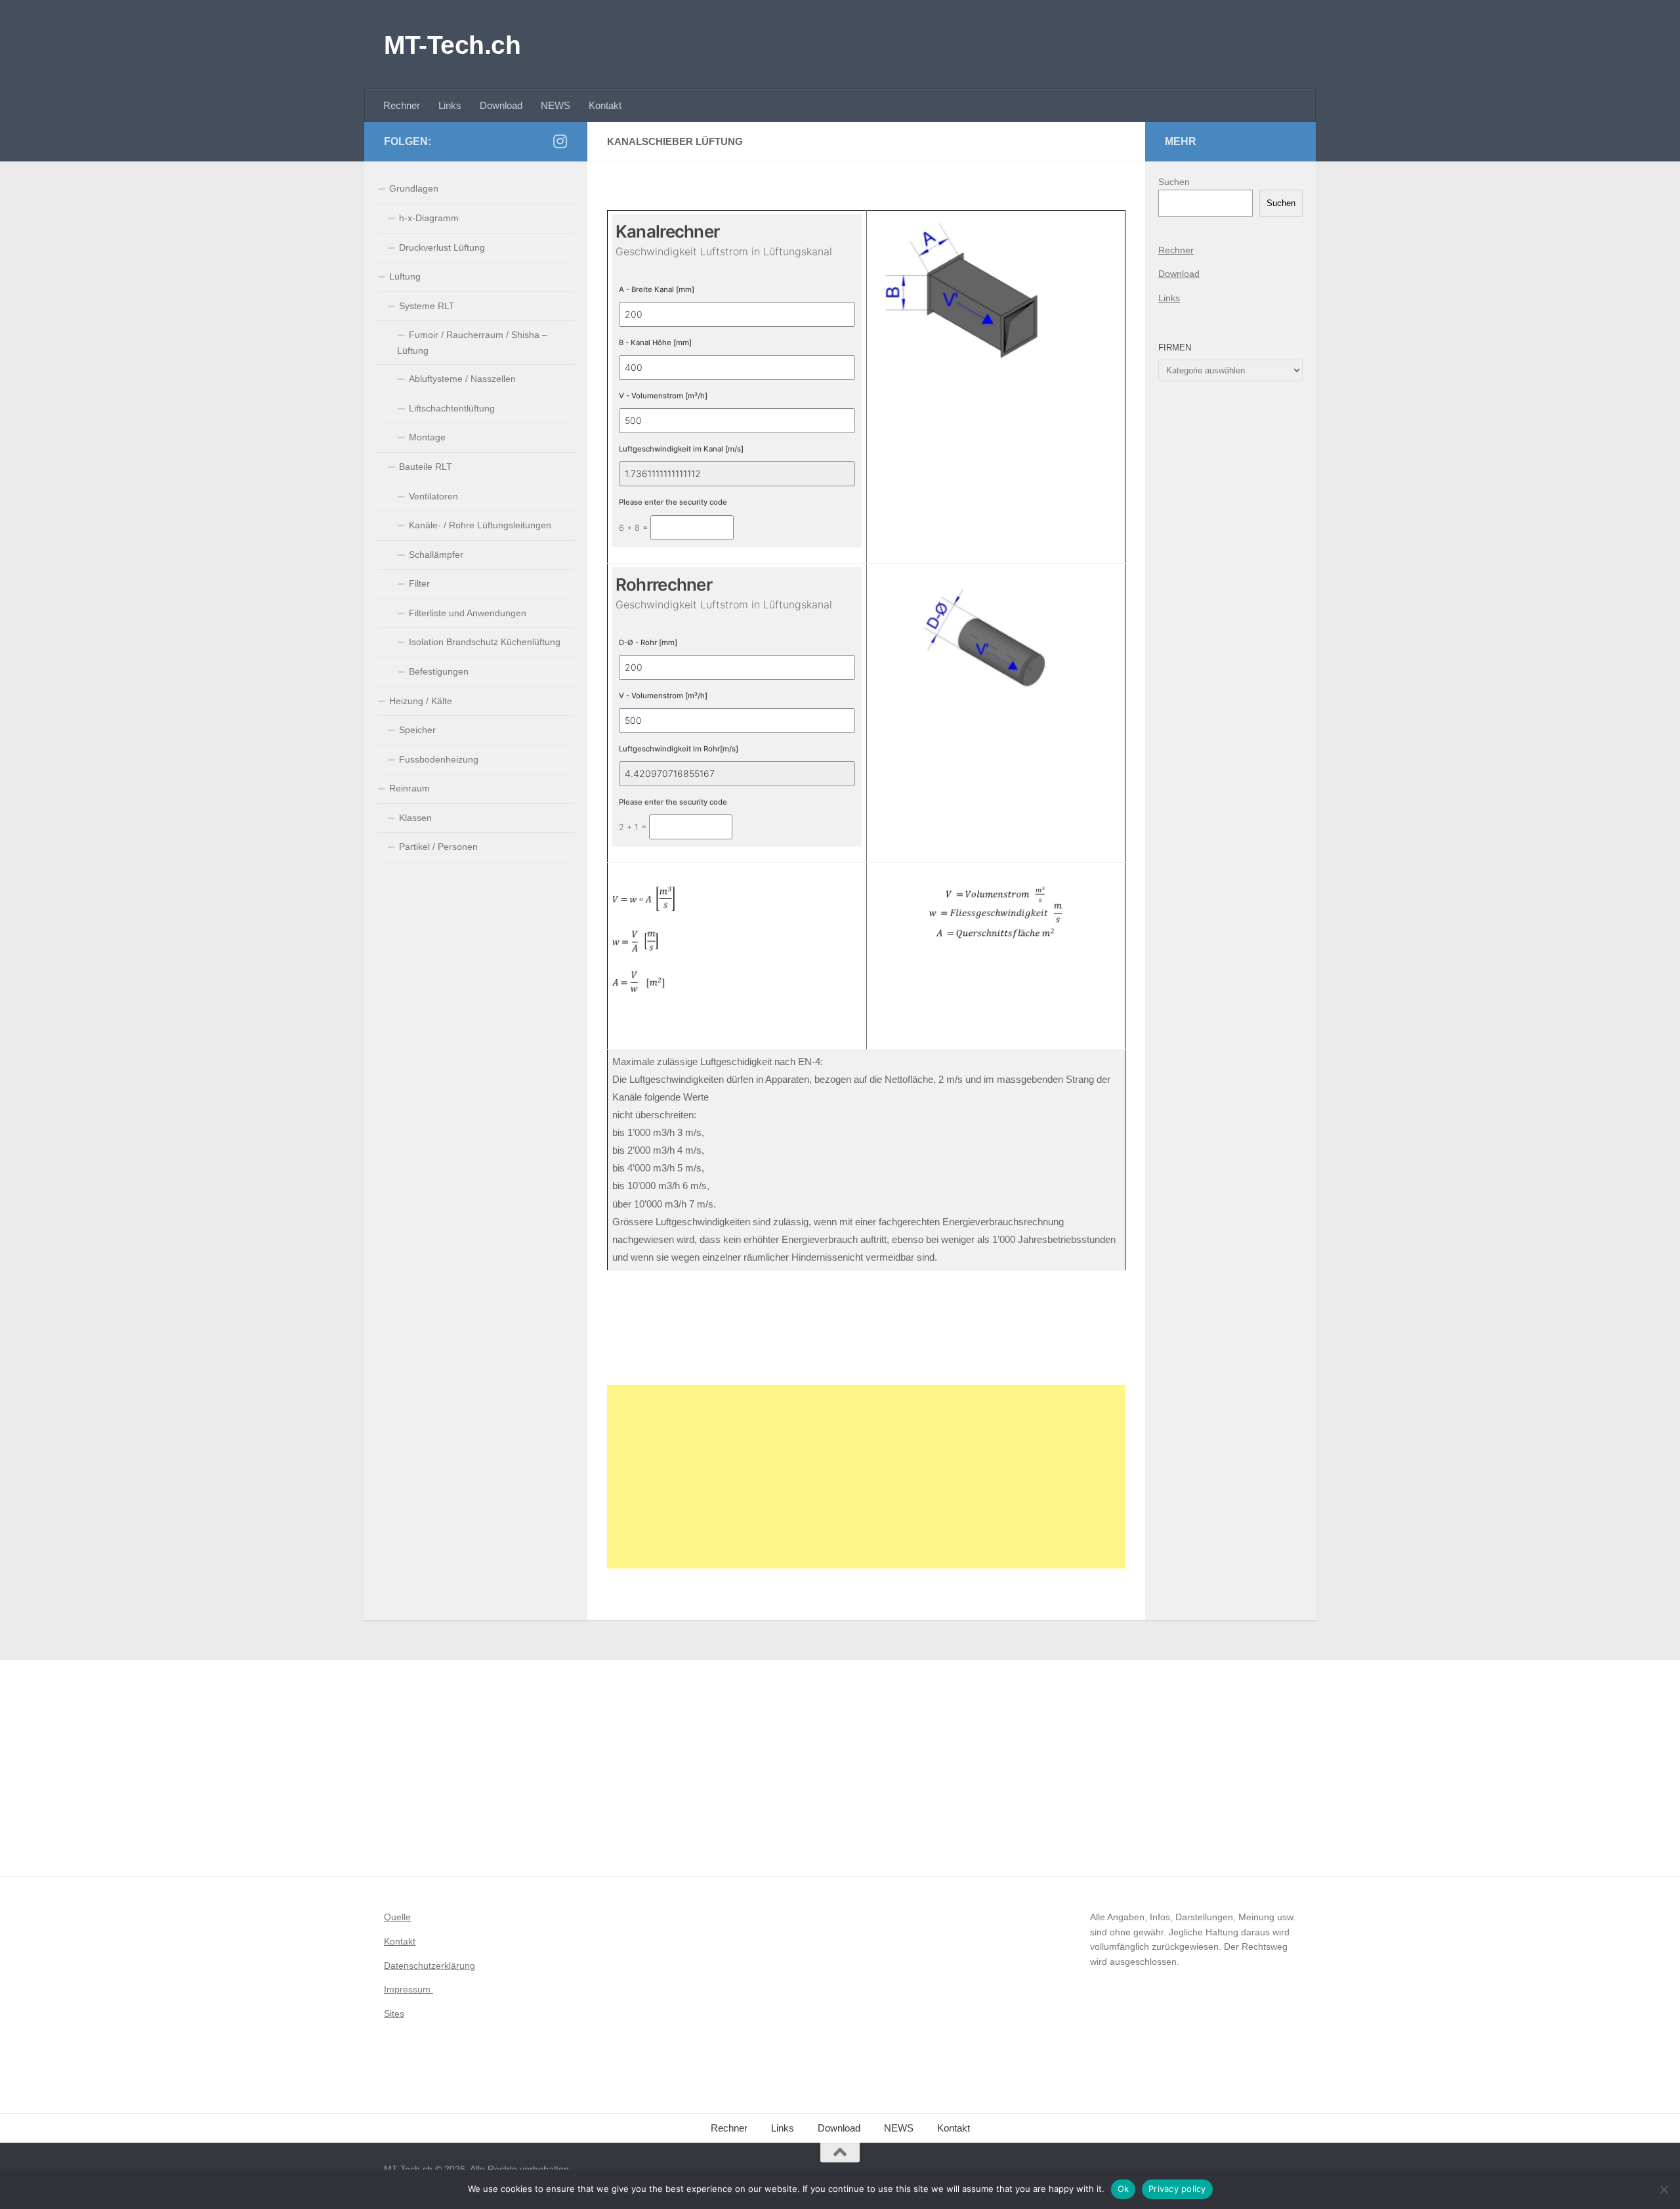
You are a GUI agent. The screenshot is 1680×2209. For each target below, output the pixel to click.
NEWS (556, 105)
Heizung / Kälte (421, 701)
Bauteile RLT (426, 467)
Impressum (409, 1989)
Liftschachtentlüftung (452, 408)
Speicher (417, 730)
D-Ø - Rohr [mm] (648, 642)
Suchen (1174, 182)
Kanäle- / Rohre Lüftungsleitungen (480, 525)
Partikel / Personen (438, 847)
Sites (394, 2013)
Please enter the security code (673, 502)
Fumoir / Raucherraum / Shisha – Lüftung (472, 343)
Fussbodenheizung (439, 759)
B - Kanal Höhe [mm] (655, 343)
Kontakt (605, 105)
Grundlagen (414, 188)
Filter (419, 583)
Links (450, 105)
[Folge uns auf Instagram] (560, 141)
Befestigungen (439, 671)
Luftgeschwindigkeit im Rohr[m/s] (679, 749)
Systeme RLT (427, 306)
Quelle (397, 1917)
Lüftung (405, 276)
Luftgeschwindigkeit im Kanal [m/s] (681, 449)
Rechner (402, 105)
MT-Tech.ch (452, 45)
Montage (427, 437)
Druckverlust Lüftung (442, 247)
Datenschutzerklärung (430, 1966)
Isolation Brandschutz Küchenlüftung (485, 642)
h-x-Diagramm (429, 218)
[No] (1664, 2189)
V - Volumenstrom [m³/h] (663, 396)
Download (501, 105)
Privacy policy (1177, 2189)
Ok (1123, 2189)
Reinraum (409, 788)
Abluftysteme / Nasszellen (462, 379)
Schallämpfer (436, 555)
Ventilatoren (433, 496)
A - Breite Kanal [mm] (657, 289)
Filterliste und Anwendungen (468, 613)
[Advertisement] (866, 1477)
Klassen (415, 818)
